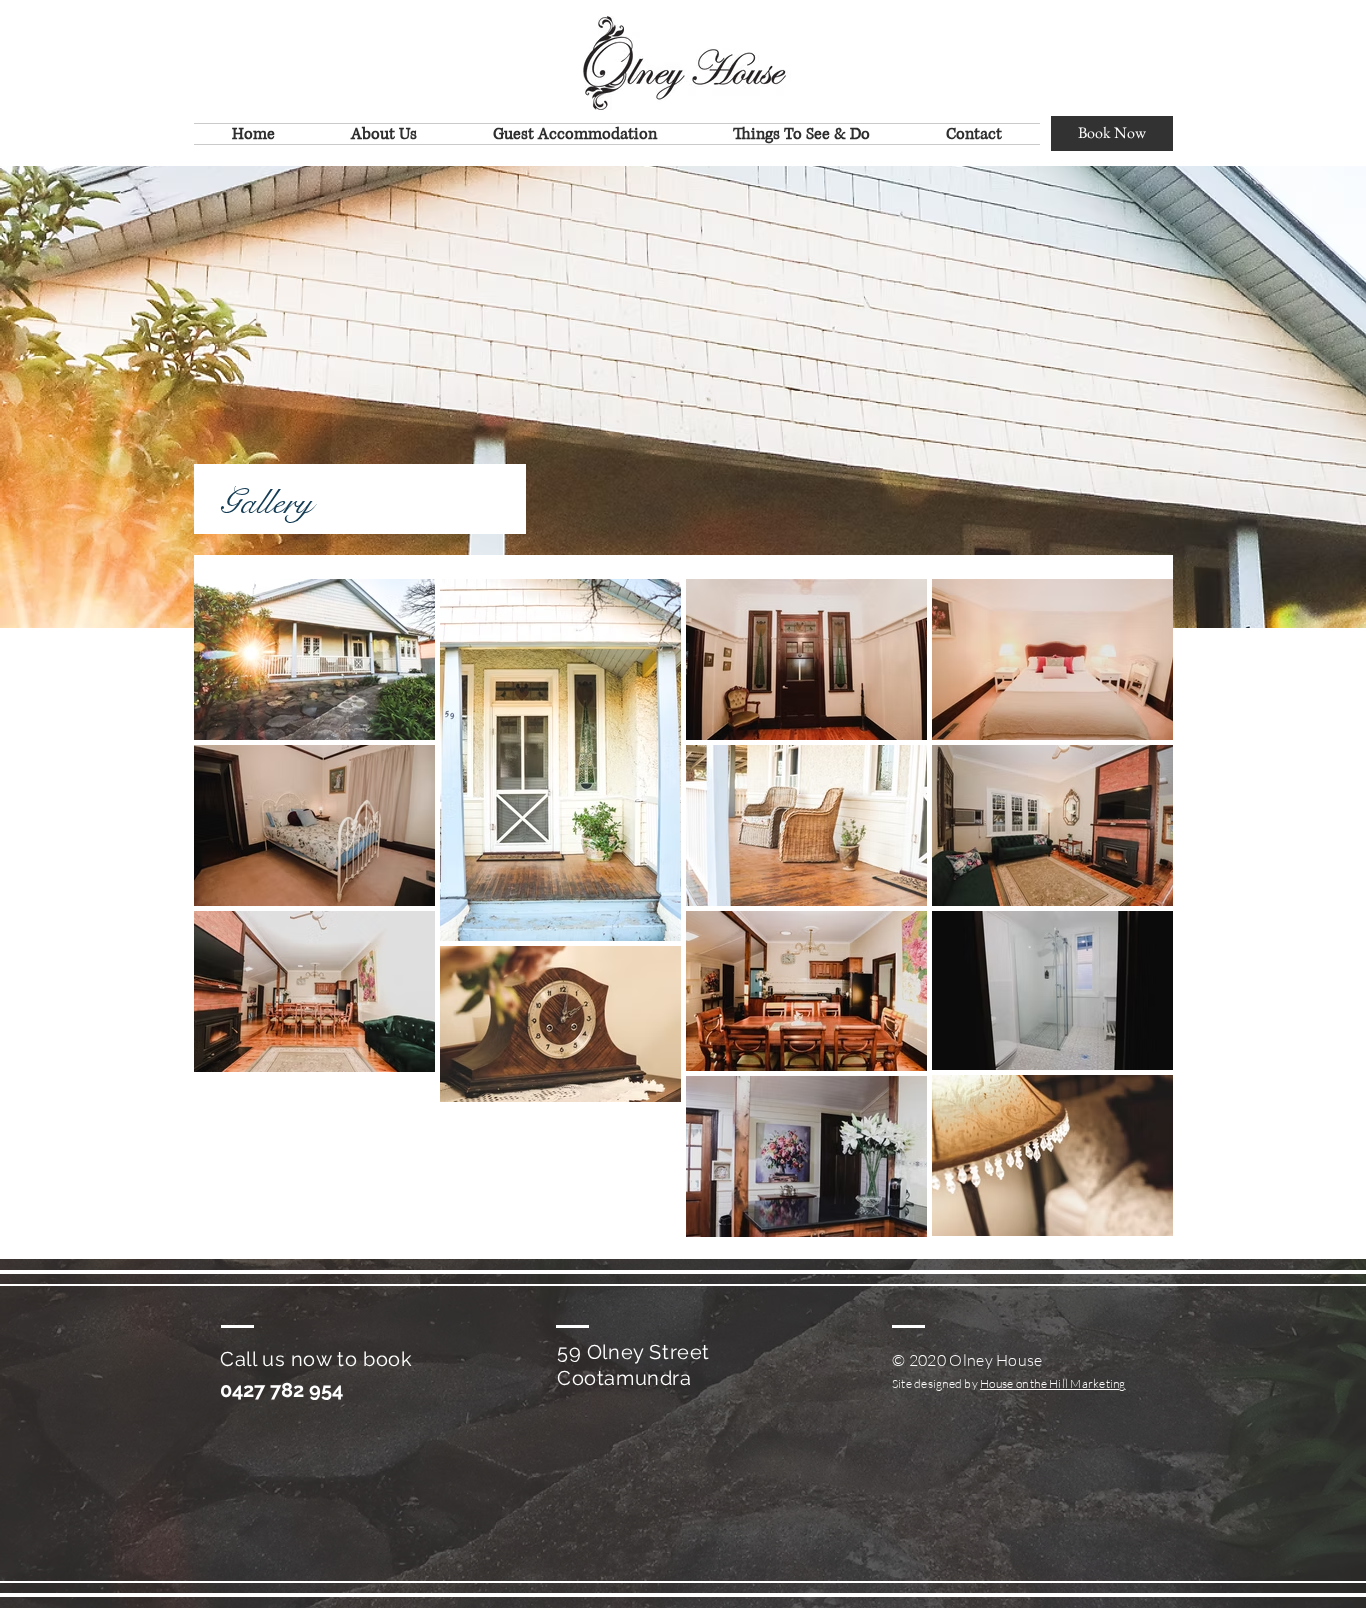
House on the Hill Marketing (1052, 1383)
